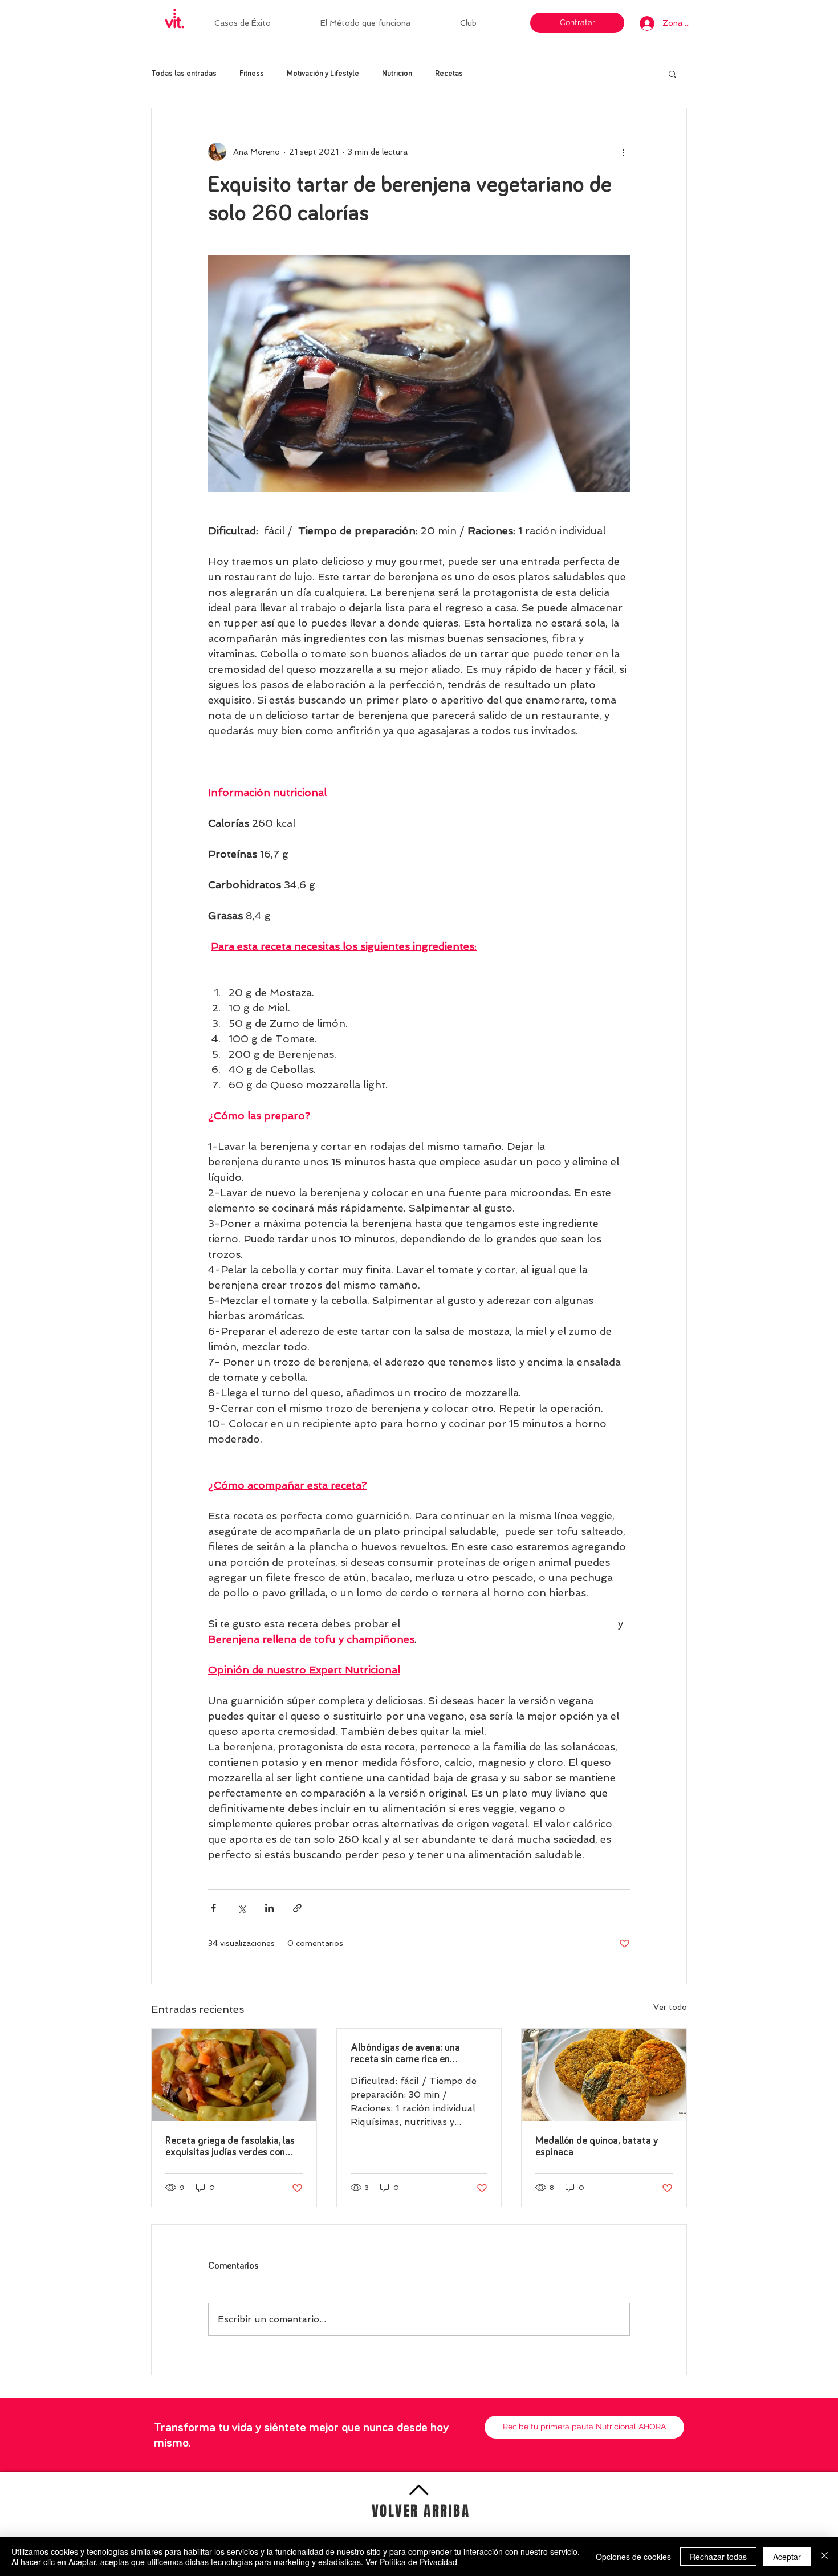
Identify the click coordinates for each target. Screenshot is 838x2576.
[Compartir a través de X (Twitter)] (241, 1908)
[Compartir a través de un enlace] (297, 1908)
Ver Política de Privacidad (411, 2562)
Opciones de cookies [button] (633, 2557)
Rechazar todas (718, 2557)
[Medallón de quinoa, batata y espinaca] (604, 2075)
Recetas (449, 74)
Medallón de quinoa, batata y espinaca (597, 2147)
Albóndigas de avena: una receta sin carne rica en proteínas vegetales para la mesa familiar (408, 2054)
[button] (485, 23)
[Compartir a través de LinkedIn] (269, 1908)
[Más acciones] (623, 152)
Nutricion (397, 74)
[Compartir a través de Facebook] (213, 1908)
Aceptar (787, 2557)
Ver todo (670, 2007)
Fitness (252, 74)
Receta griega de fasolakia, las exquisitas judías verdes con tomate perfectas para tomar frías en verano (230, 2147)
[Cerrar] (824, 2557)
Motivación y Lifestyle (323, 74)
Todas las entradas (184, 74)
